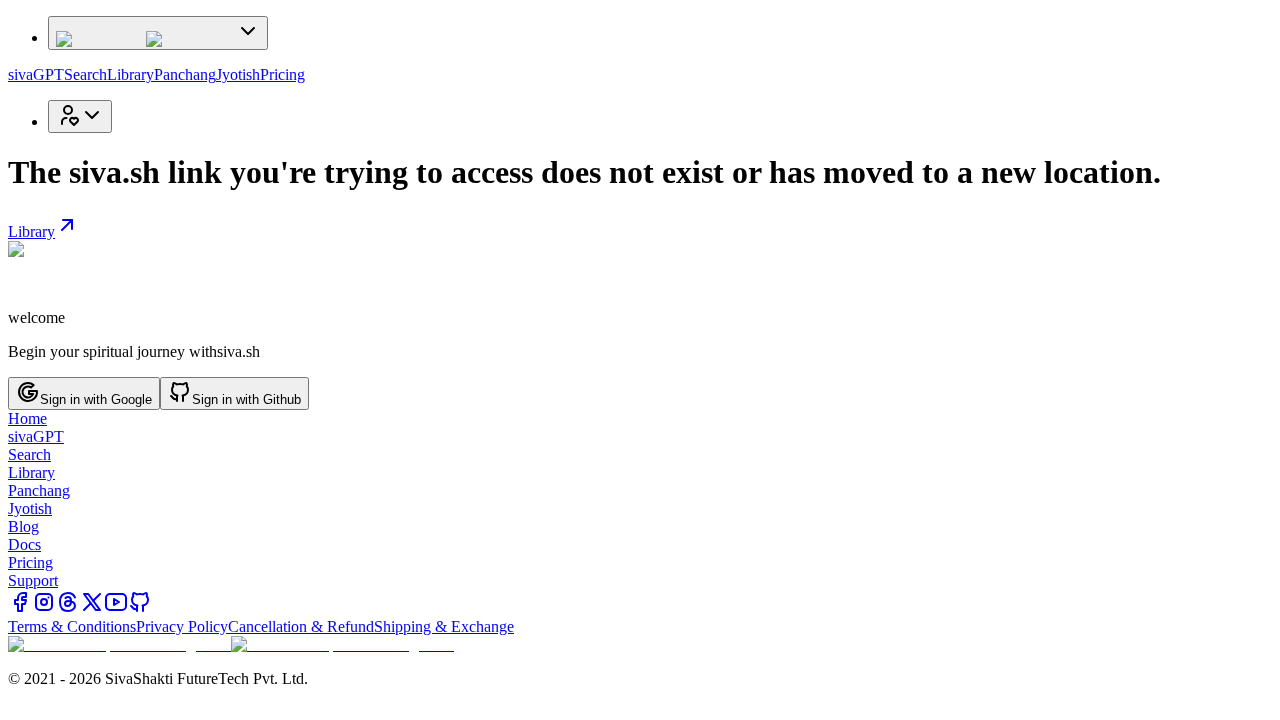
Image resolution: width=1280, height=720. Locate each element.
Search (85, 74)
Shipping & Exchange (444, 626)
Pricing (282, 74)
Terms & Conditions (72, 626)
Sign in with (96, 399)
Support (33, 580)
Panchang (185, 74)
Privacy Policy (182, 626)
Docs (24, 544)
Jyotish (238, 74)
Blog (23, 526)
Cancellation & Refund (301, 626)
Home (27, 418)
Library (130, 74)
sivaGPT (36, 74)
